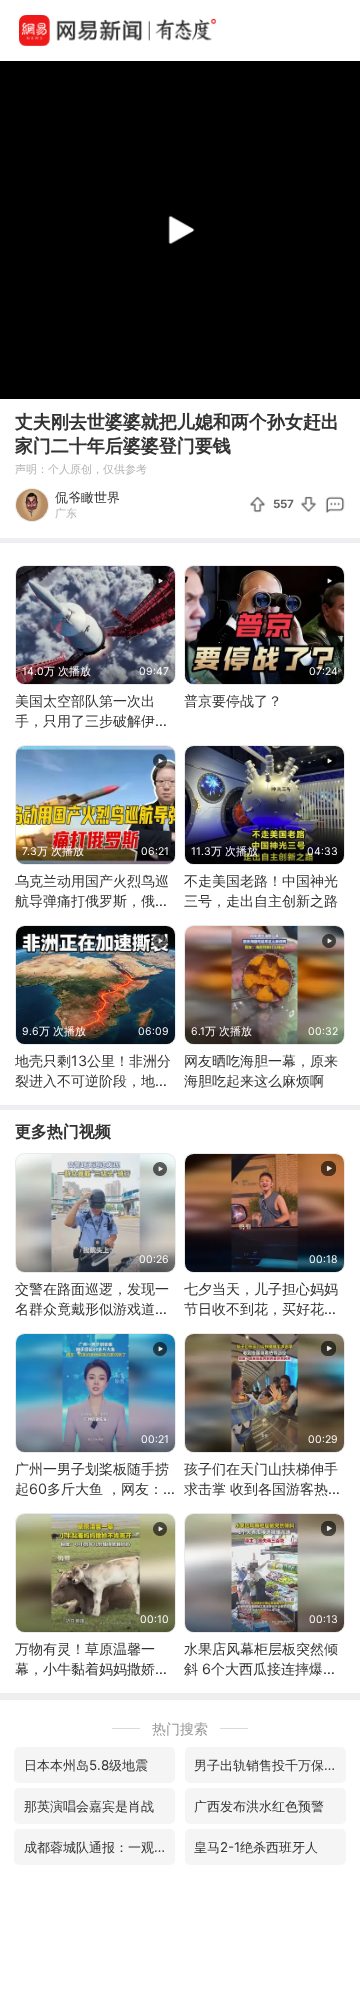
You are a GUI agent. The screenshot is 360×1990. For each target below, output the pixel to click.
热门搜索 (180, 1728)
